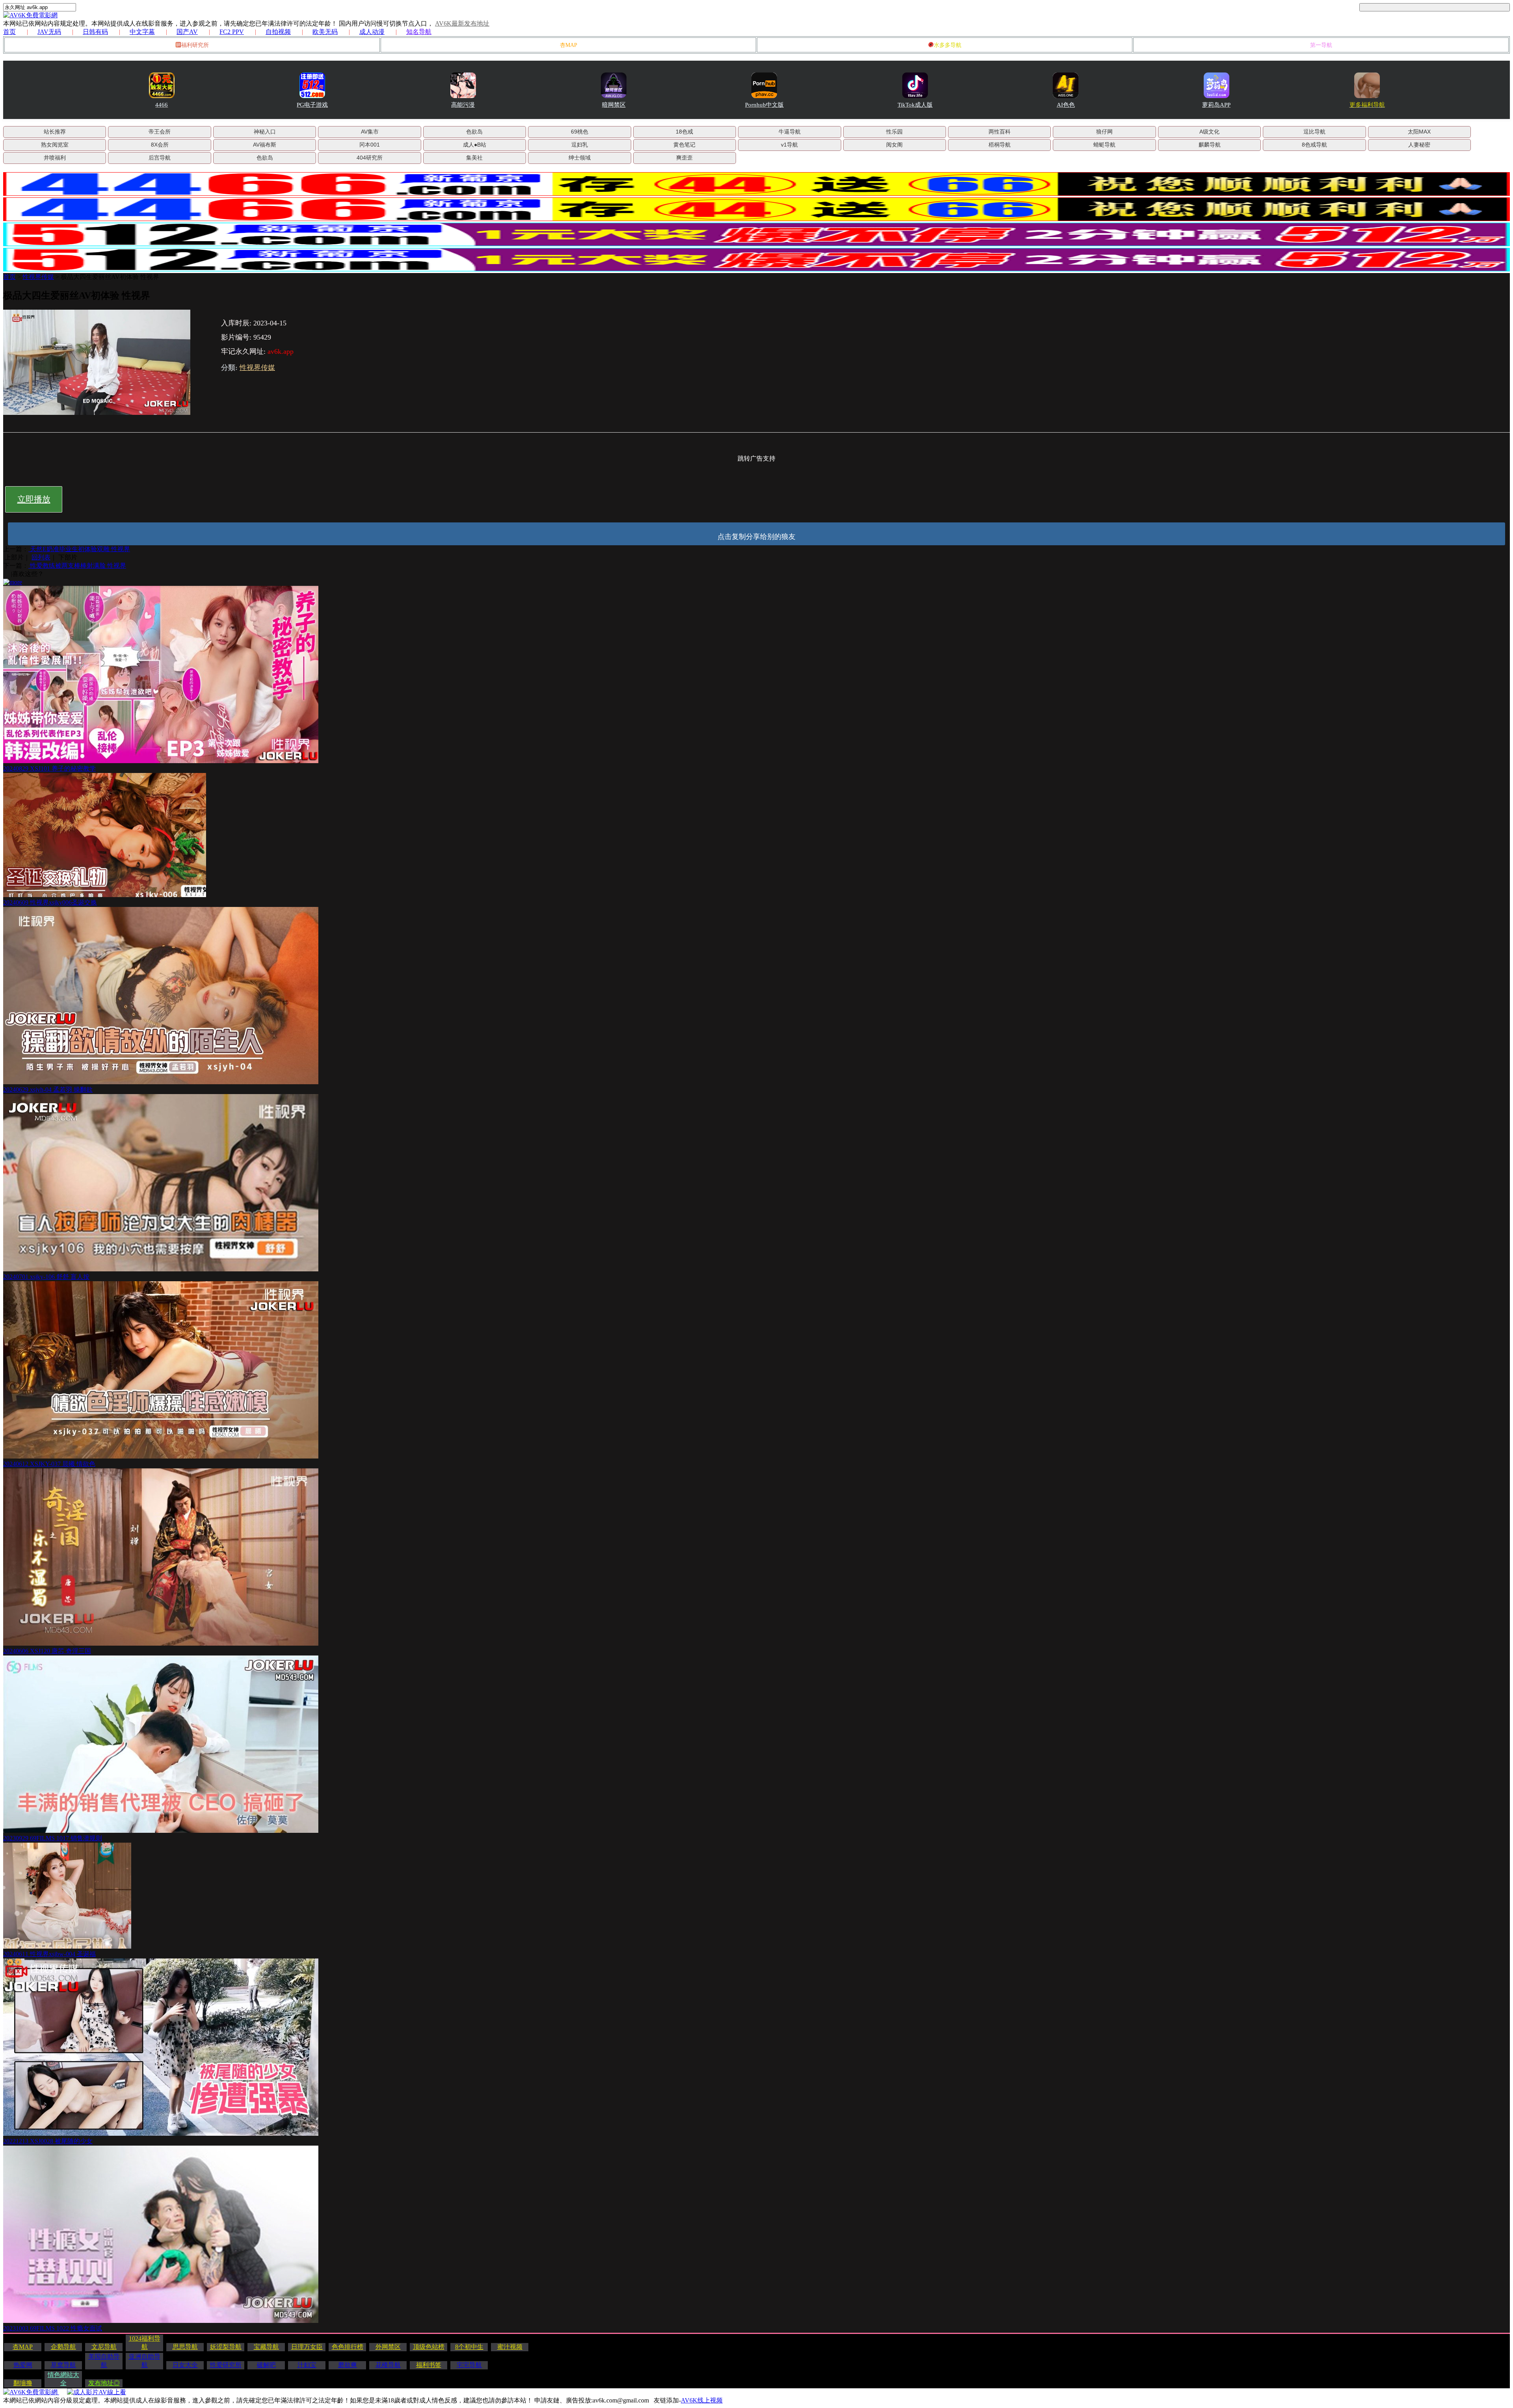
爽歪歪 (684, 158)
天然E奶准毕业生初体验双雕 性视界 (79, 549)
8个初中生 (469, 2347)
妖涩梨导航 (226, 2347)
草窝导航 (63, 2365)
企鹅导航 (63, 2347)
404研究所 (370, 158)
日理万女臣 (307, 2347)
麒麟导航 (1210, 145)
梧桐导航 (1000, 145)
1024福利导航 (145, 2343)
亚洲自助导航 (145, 2361)
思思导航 (185, 2347)
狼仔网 (1104, 132)
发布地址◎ (104, 2383)
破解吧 (266, 2365)
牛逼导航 (790, 132)
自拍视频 (278, 32)
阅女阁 (894, 145)
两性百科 (1000, 132)
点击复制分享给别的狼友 (756, 537)
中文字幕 (142, 32)
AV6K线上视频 (702, 2400)
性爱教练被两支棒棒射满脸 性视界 (77, 566)
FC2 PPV (232, 32)
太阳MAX (1419, 132)
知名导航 (419, 32)
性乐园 (894, 132)
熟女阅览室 (55, 145)
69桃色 (580, 132)
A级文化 (1209, 132)
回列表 (41, 557)
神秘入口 (265, 132)
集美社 (474, 158)
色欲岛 (474, 132)
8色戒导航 (1314, 145)
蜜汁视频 (510, 2347)
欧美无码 (325, 32)
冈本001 (370, 145)
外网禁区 (388, 2347)
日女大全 (185, 2365)
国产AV (187, 32)
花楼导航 (388, 2365)
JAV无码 (49, 32)
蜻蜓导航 (1104, 145)
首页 (9, 32)
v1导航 (789, 145)
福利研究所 (195, 45)
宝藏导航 (266, 2347)
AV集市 (370, 132)
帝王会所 (160, 132)
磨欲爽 (348, 2365)
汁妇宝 (307, 2365)
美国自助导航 (104, 2361)
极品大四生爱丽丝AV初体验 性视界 (110, 277)
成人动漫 (372, 32)
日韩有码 (95, 32)
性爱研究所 (226, 2365)
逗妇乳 (580, 145)
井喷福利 (55, 158)
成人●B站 (475, 145)
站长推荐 (55, 132)
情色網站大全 (63, 2379)
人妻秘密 (1419, 145)
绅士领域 (580, 158)
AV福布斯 (265, 145)
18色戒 (684, 132)
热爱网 (23, 2365)
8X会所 (160, 145)
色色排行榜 (348, 2347)
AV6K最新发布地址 (462, 23)
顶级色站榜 (429, 2347)
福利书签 (429, 2365)
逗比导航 (1314, 132)
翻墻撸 (23, 2383)
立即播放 (34, 499)
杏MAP (569, 45)
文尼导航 (104, 2347)
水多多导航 (948, 45)
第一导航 (1321, 45)
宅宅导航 (469, 2365)
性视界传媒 (38, 277)
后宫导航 (160, 158)
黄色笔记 (684, 145)
